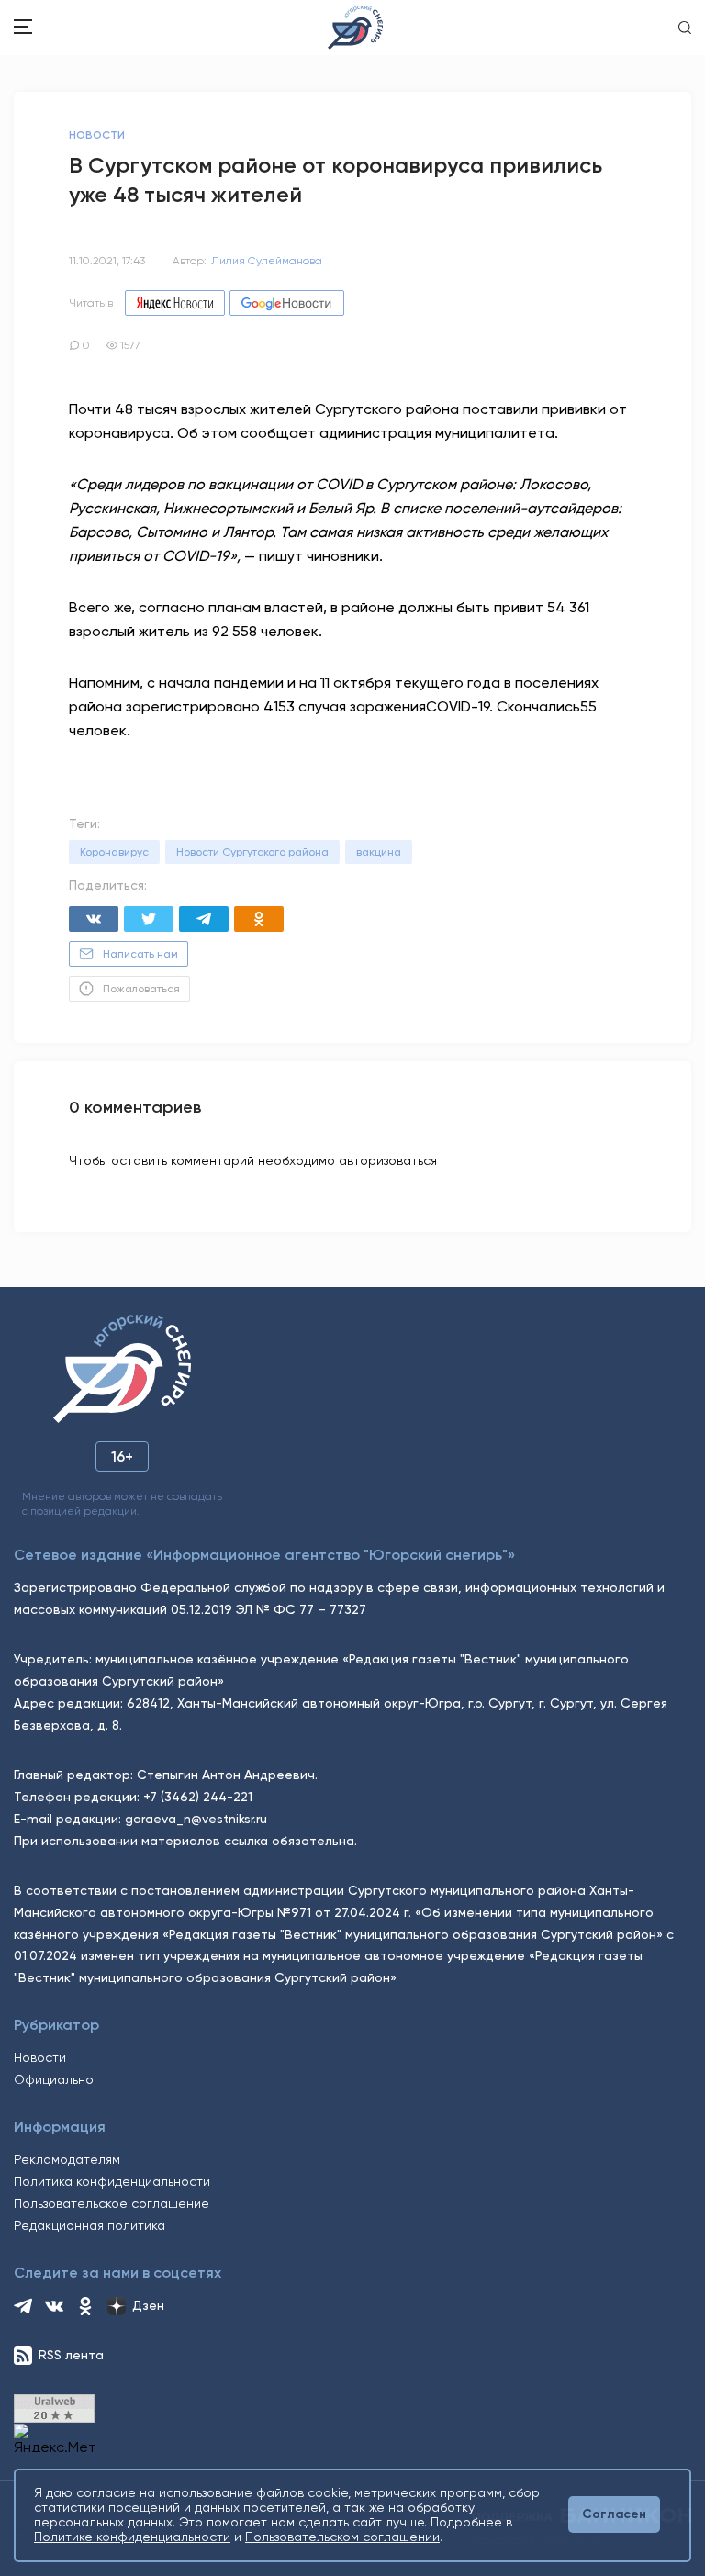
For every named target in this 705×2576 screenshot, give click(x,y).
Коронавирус (114, 852)
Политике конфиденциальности (132, 2537)
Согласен (614, 2514)
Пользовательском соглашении (342, 2537)
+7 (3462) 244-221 (198, 1797)
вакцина (379, 852)
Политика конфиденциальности (112, 2181)
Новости (40, 2057)
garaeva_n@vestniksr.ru (196, 1819)
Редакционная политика (90, 2225)
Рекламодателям (67, 2159)
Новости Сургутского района (252, 852)
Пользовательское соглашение (112, 2203)
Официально (54, 2079)
